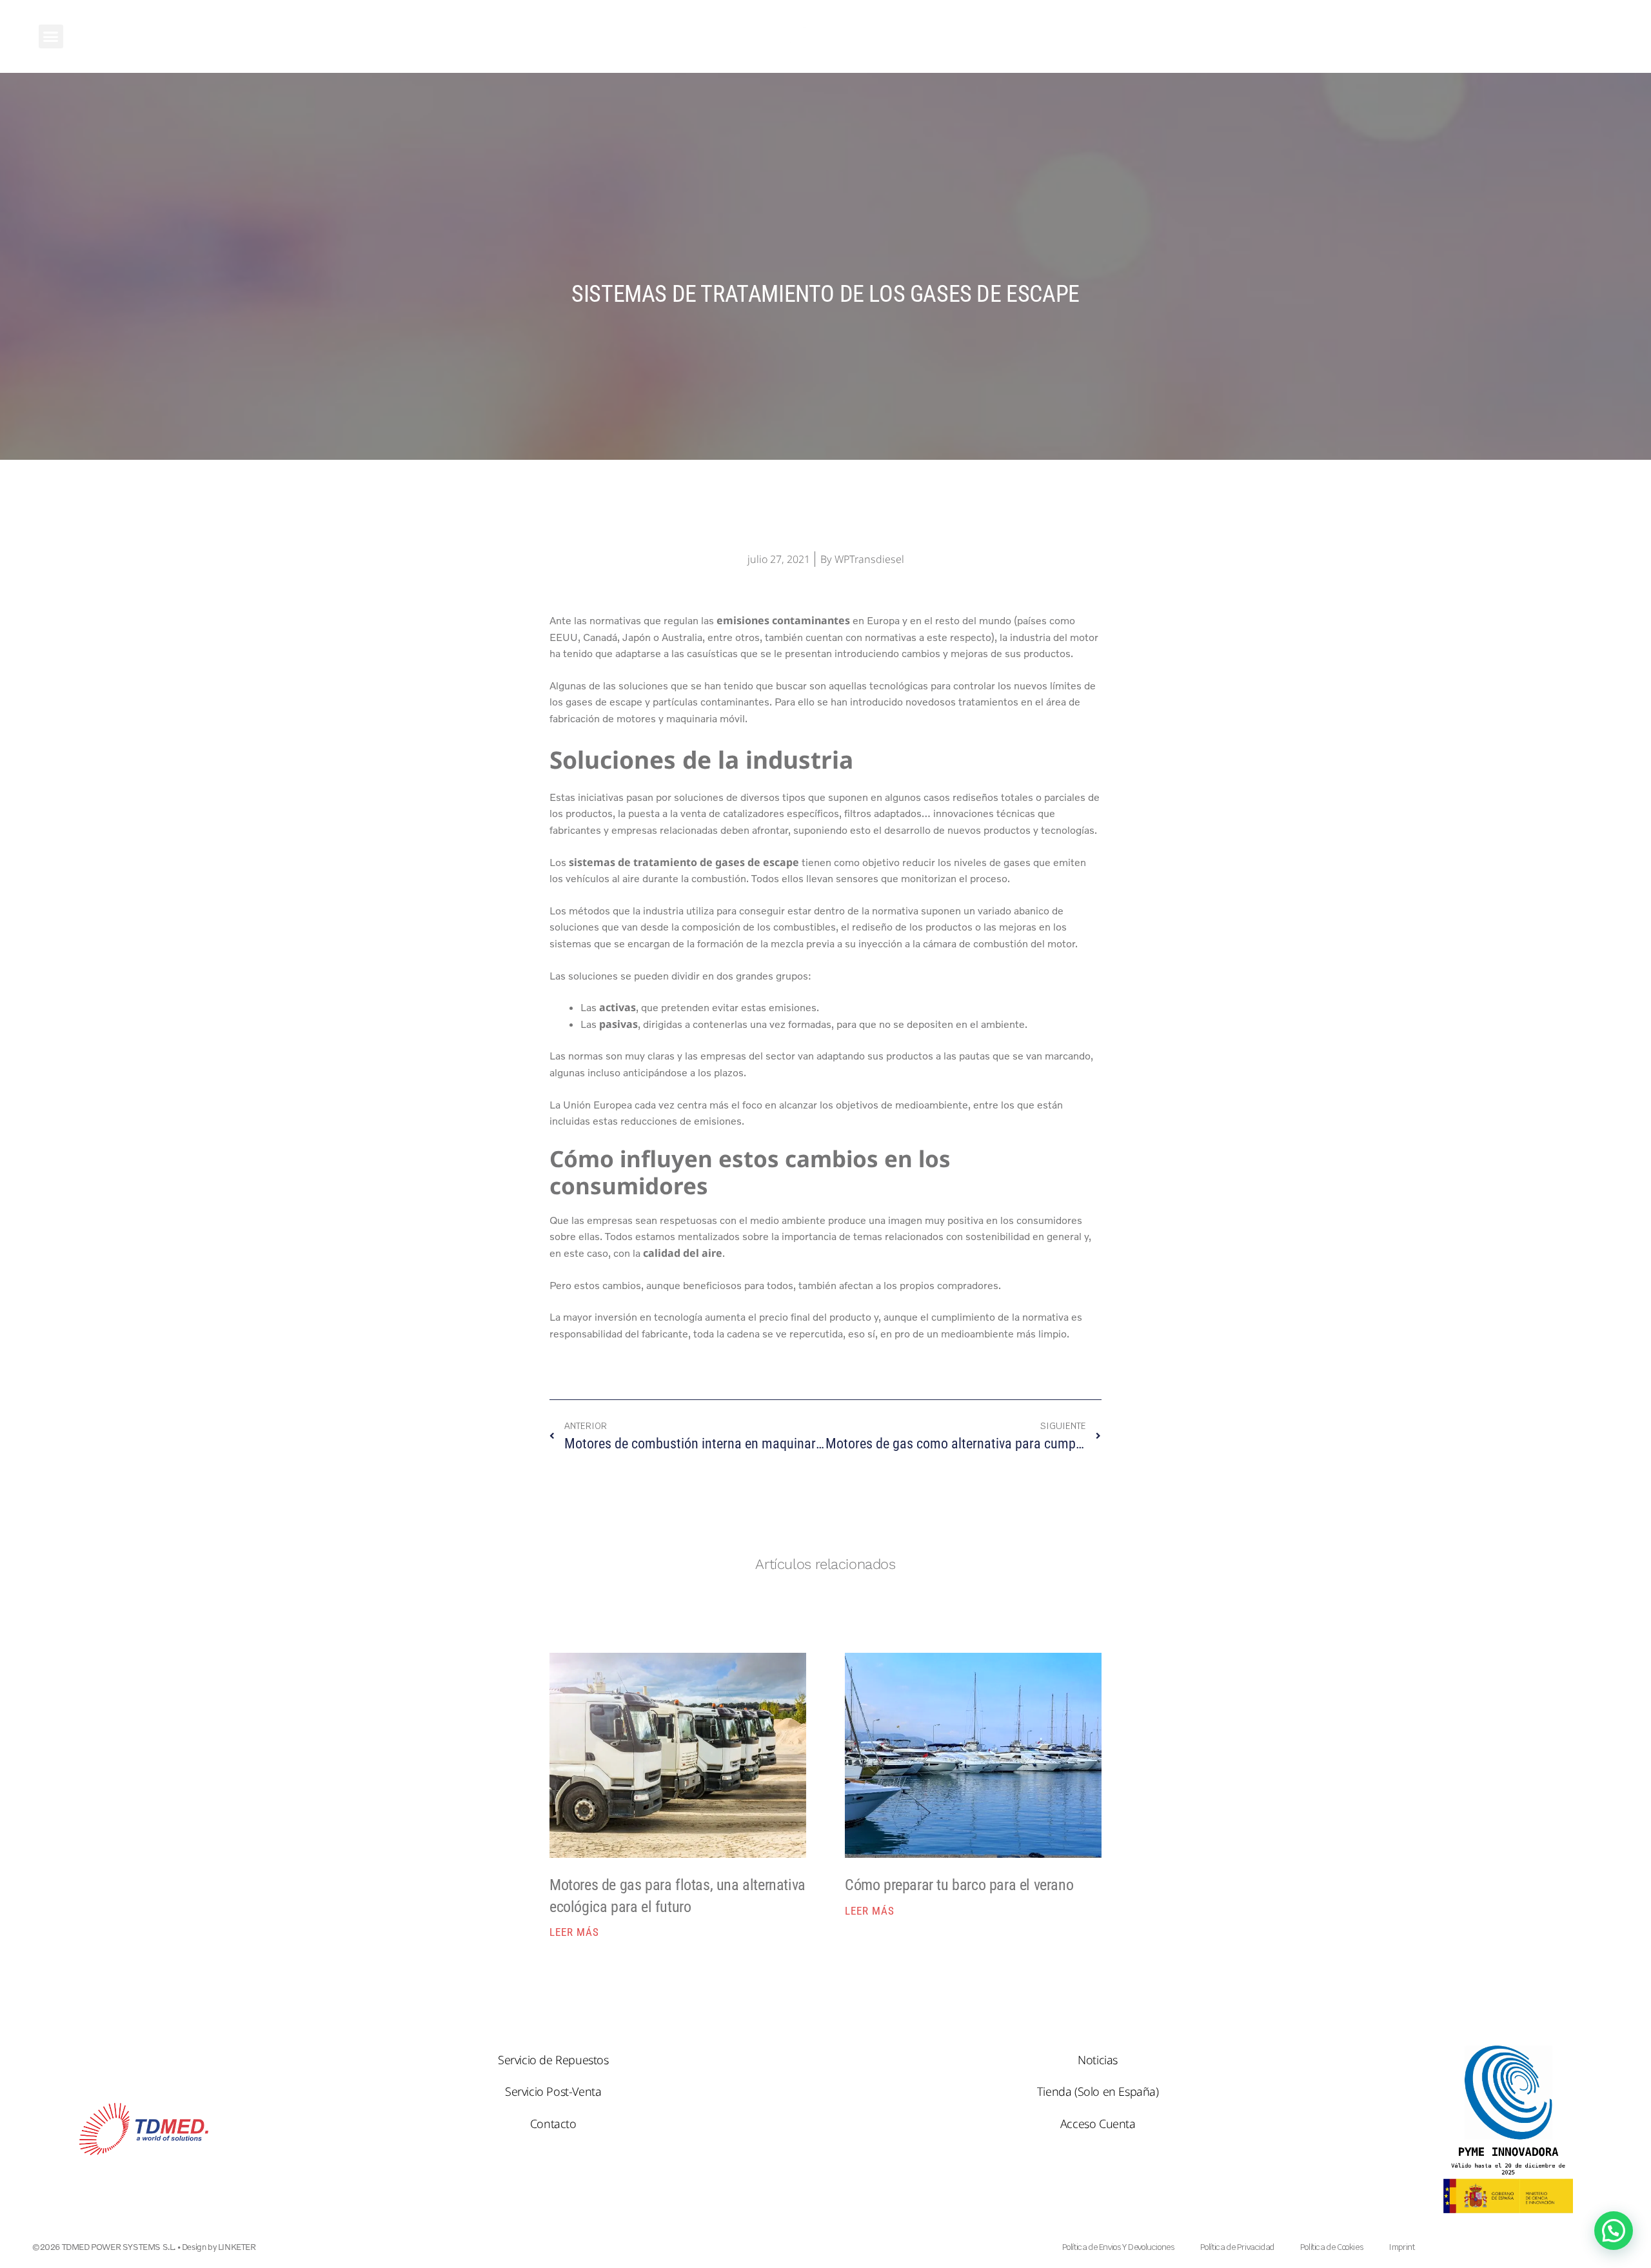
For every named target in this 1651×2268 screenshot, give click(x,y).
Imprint (1401, 2247)
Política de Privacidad (1237, 2247)
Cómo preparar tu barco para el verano (959, 1885)
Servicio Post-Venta (553, 2091)
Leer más (574, 1932)
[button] (51, 37)
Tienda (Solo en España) (1098, 2091)
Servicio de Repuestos (553, 2060)
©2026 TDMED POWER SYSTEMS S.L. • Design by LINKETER (144, 2247)
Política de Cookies (1331, 2247)
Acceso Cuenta (1098, 2124)
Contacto (553, 2124)
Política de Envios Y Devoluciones (1118, 2247)
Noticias (1098, 2060)
